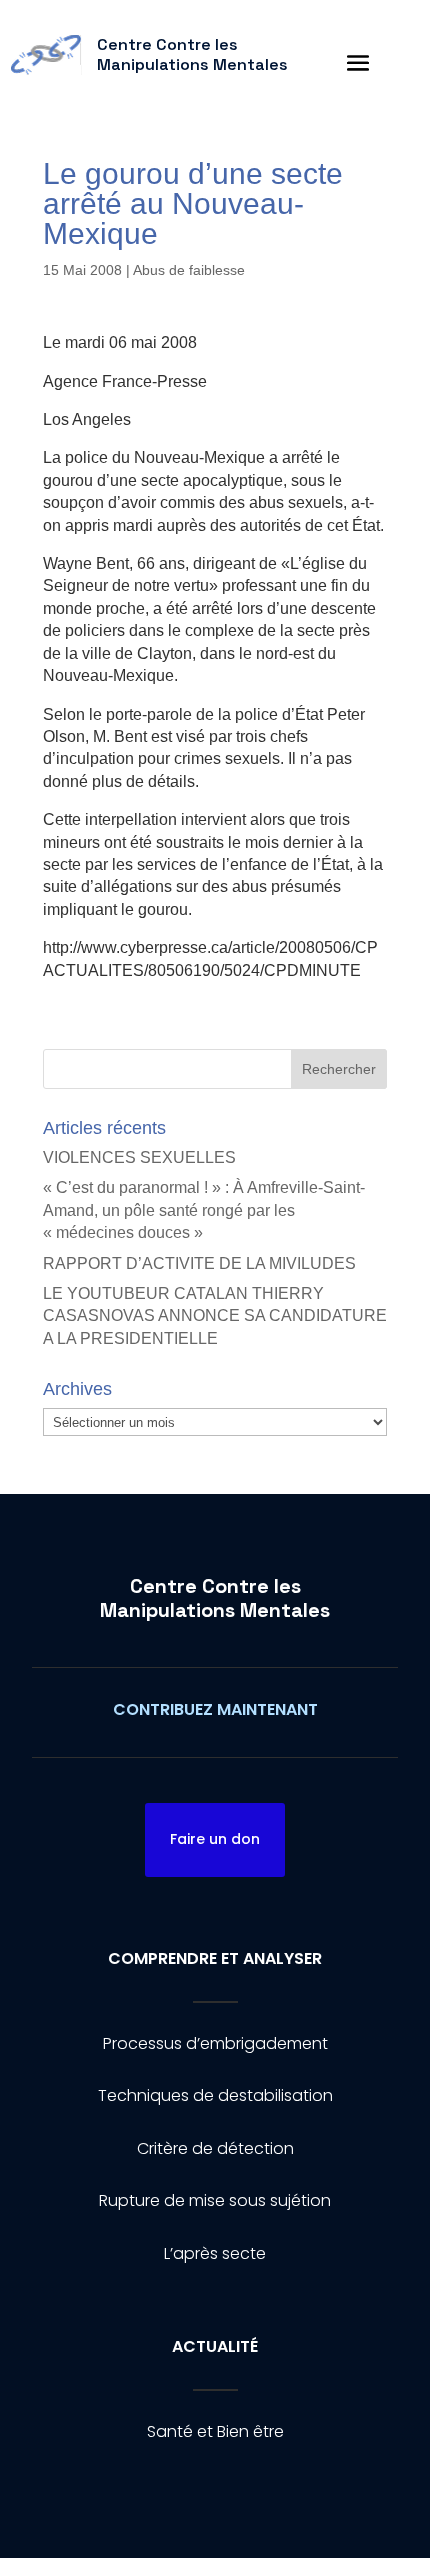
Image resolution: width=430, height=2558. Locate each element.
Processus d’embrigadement (215, 2043)
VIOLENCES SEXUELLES (139, 1157)
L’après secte (215, 2253)
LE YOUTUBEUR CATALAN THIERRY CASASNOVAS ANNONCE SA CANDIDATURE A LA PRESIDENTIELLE (215, 1316)
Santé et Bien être (215, 2431)
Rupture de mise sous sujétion (215, 2200)
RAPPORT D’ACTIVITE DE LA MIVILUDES (199, 1263)
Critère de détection (215, 2148)
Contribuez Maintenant (215, 1709)
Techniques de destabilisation (215, 2095)
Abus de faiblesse (189, 270)
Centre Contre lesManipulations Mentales (215, 1598)
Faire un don (215, 1839)
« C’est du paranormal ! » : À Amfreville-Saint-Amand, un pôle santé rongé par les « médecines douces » (204, 1210)
